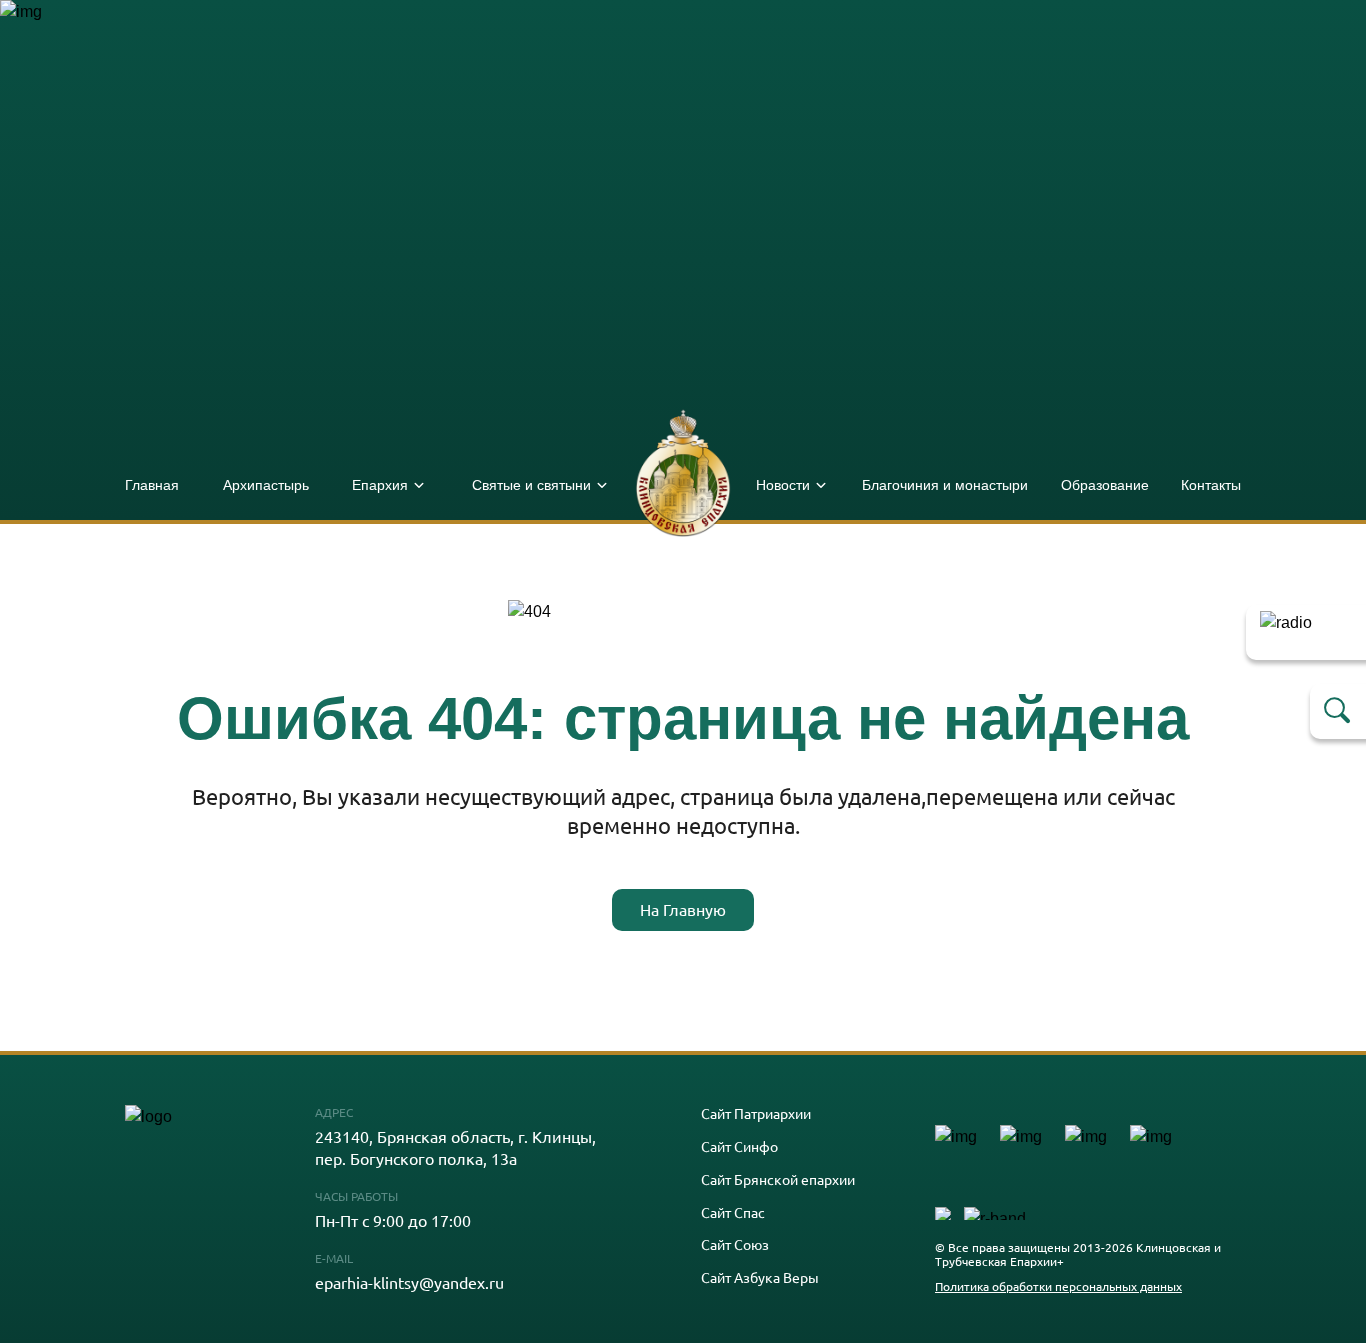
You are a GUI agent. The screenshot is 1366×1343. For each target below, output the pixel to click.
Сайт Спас (733, 1212)
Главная (152, 485)
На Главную (683, 909)
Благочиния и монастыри (945, 485)
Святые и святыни (531, 485)
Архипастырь (266, 485)
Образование (1105, 485)
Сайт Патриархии (756, 1113)
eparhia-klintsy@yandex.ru (409, 1282)
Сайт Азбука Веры (760, 1277)
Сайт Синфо (739, 1146)
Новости (783, 485)
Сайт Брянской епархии (778, 1179)
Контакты (1211, 485)
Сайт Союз (735, 1244)
